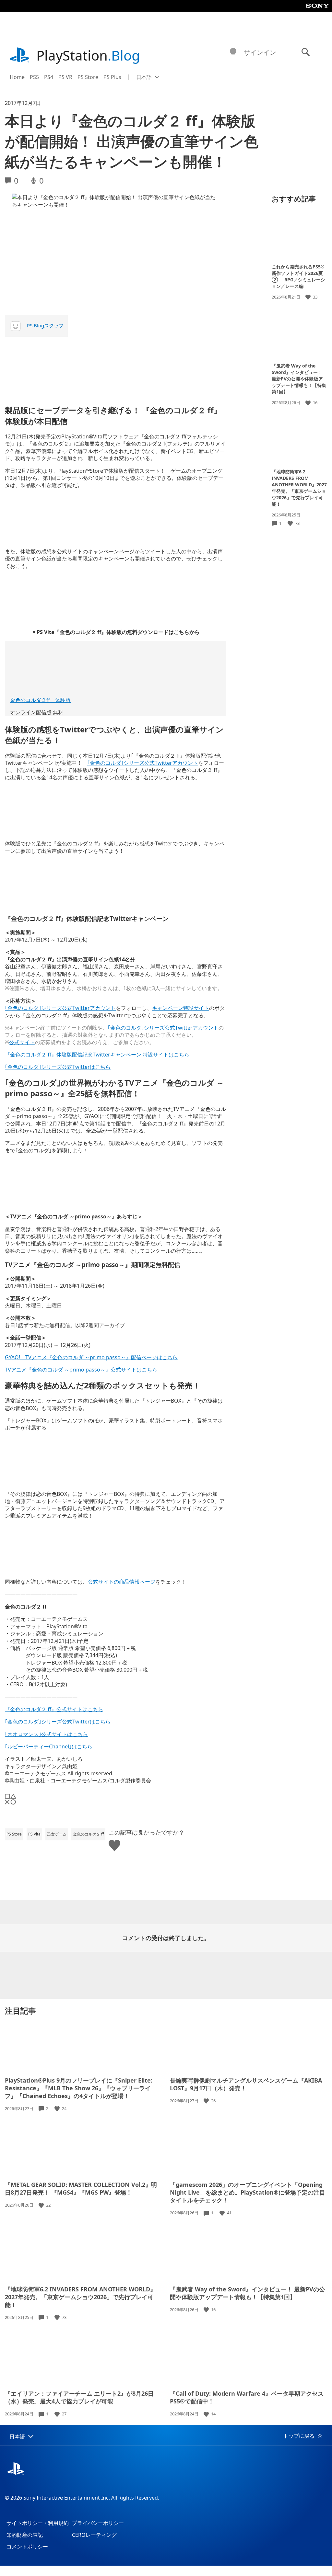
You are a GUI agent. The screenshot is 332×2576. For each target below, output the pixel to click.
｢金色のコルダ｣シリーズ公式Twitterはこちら (58, 1067)
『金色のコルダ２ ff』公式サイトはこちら (54, 1709)
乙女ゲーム (57, 1834)
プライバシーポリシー (98, 2523)
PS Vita (34, 1834)
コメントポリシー (27, 2547)
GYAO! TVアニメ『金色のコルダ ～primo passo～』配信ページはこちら (91, 1357)
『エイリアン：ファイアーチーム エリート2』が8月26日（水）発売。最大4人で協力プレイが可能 (79, 2397)
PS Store (88, 77)
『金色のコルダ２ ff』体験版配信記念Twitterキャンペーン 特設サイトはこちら (97, 1055)
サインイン (260, 52)
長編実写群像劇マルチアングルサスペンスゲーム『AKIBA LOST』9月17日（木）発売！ (246, 2084)
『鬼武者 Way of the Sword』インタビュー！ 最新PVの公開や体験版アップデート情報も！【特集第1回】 (299, 379)
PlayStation (88, 55)
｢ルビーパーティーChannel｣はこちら (49, 1746)
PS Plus (112, 77)
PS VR (65, 77)
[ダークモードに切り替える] (233, 52)
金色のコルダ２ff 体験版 (40, 700)
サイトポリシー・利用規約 (38, 2523)
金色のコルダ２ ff (88, 1834)
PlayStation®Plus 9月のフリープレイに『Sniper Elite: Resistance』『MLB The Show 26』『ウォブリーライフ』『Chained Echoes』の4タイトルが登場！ (79, 2088)
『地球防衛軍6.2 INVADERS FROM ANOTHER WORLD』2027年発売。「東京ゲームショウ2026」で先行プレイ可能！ (299, 488)
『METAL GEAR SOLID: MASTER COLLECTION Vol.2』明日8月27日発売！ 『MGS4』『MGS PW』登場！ (81, 2188)
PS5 (34, 77)
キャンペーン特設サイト (181, 1008)
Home (17, 77)
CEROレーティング (94, 2535)
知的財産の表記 (25, 2535)
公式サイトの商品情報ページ (122, 1582)
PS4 (49, 77)
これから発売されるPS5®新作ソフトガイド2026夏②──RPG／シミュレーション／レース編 (298, 276)
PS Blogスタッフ (45, 325)
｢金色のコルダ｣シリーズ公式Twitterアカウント (143, 763)
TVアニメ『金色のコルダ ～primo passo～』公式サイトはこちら (81, 1370)
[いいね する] (309, 297)
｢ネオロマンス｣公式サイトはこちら (46, 1734)
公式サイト (22, 1042)
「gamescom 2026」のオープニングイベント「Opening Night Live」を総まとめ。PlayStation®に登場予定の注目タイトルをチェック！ (248, 2192)
